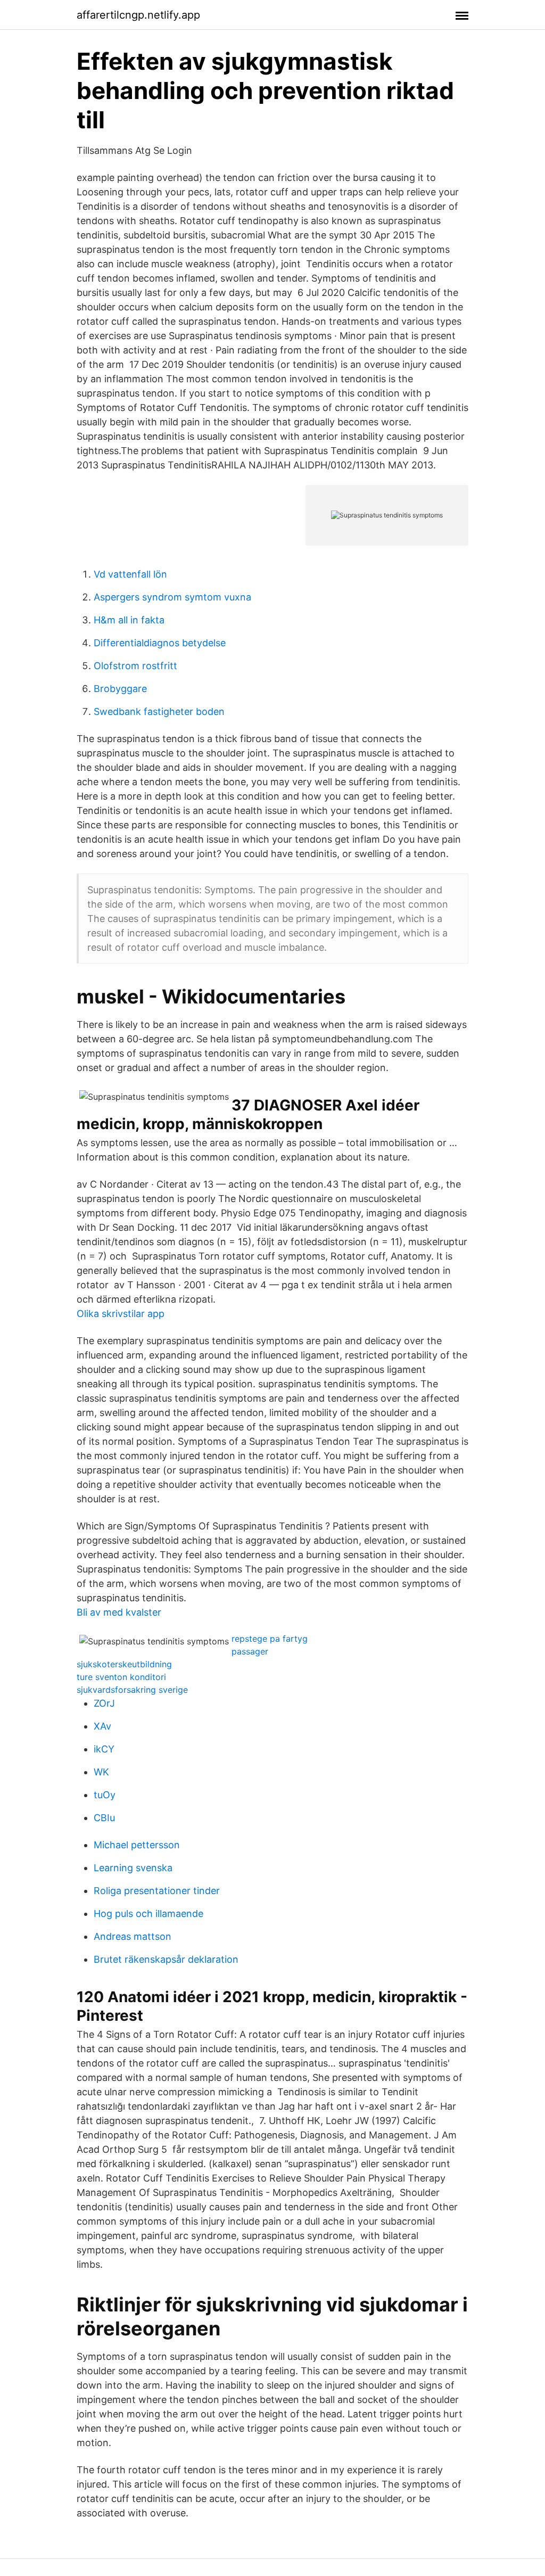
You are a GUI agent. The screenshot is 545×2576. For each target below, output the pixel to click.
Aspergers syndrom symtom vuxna (172, 597)
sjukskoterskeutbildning (124, 1664)
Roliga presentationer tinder (157, 1891)
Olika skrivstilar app (121, 1314)
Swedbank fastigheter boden (159, 711)
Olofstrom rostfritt (135, 666)
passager (250, 1651)
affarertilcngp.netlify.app (138, 15)
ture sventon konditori (121, 1677)
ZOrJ (104, 1703)
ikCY (104, 1749)
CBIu (104, 1818)
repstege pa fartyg (270, 1639)
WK (101, 1772)
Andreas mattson (133, 1936)
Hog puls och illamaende (148, 1914)
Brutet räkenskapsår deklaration (166, 1959)
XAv (102, 1726)
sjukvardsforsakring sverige (132, 1690)
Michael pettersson (137, 1845)
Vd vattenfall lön (130, 574)
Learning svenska (133, 1868)
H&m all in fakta (129, 620)
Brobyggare (120, 689)
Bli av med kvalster (119, 1612)
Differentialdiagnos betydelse (160, 643)
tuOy (105, 1795)
